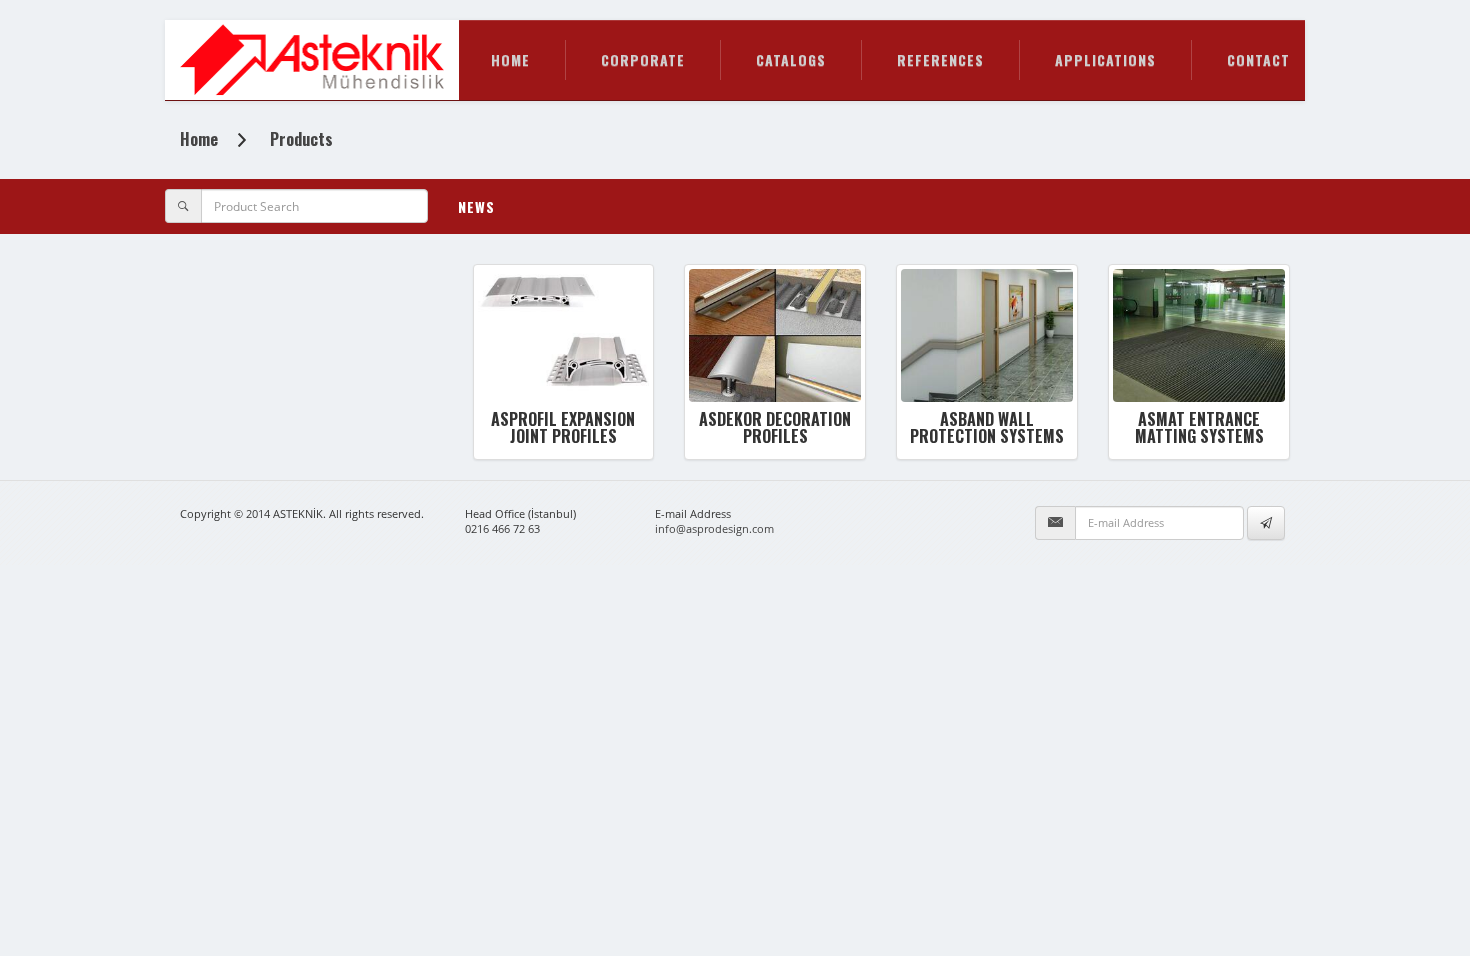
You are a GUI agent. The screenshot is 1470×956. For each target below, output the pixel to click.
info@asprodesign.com (714, 528)
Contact (1258, 59)
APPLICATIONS (1105, 59)
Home (510, 59)
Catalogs (791, 59)
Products (301, 139)
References (940, 59)
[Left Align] (1266, 523)
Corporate (643, 59)
